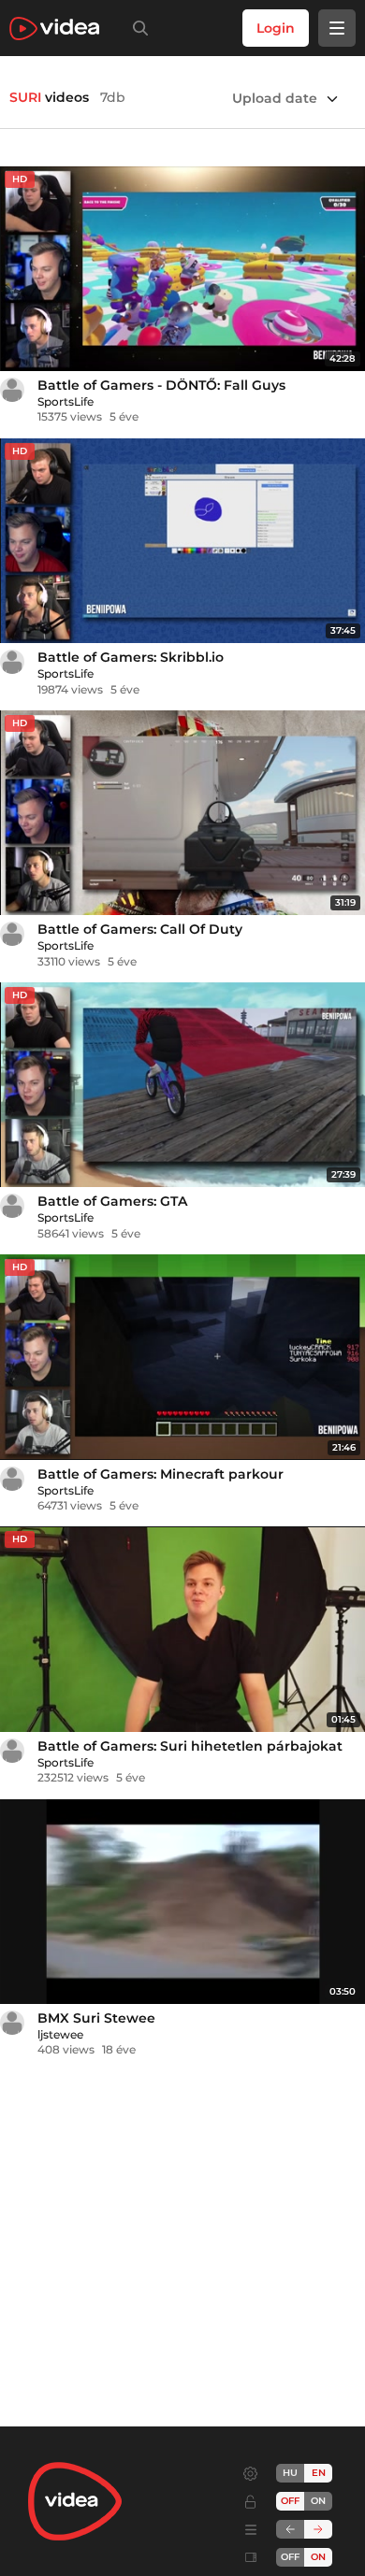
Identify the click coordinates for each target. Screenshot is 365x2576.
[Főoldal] (54, 29)
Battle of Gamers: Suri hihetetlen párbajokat (190, 1746)
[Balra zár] (290, 2529)
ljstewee (60, 2034)
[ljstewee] (12, 2023)
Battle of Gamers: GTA (112, 1201)
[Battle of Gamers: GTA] (182, 1085)
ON (318, 2501)
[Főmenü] (337, 28)
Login (276, 28)
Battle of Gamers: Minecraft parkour (161, 1474)
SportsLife (66, 401)
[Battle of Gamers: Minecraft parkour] (182, 1357)
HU (290, 2473)
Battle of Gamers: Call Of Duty (140, 929)
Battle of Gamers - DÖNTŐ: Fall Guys (161, 385)
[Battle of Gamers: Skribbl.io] (182, 541)
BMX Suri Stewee (96, 2018)
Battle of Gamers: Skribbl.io (131, 657)
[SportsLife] (12, 390)
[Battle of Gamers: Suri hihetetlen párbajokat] (182, 1629)
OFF (290, 2557)
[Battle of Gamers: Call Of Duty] (182, 813)
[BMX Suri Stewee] (182, 1902)
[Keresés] (137, 28)
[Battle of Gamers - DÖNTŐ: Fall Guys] (182, 269)
